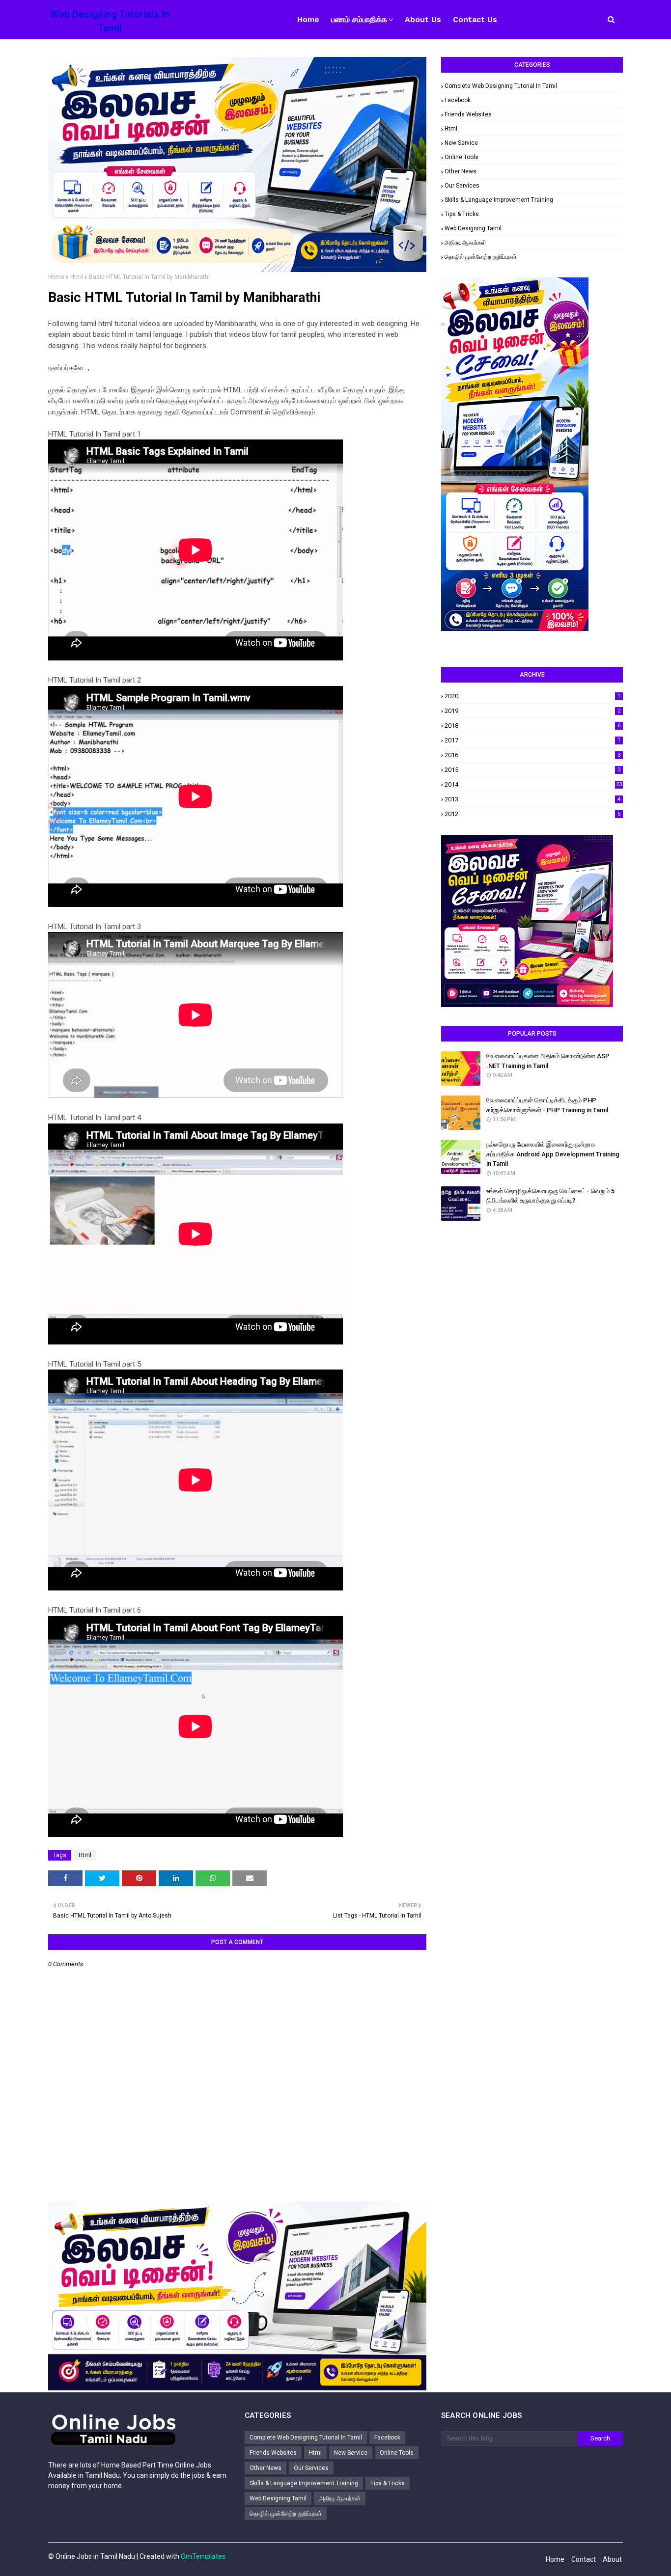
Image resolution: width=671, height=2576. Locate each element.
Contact (584, 2559)
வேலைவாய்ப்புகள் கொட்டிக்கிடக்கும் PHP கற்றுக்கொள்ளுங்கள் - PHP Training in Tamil (547, 1105)
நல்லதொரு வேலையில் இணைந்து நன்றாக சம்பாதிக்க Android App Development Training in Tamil (553, 1154)
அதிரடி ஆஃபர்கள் (465, 243)
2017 (532, 740)
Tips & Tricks (462, 214)
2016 (532, 755)
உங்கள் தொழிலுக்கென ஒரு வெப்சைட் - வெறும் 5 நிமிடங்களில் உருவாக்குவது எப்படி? (550, 1196)
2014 (533, 784)
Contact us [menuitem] (475, 19)
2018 (532, 726)
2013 (532, 799)
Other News (461, 171)
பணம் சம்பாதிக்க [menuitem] (359, 19)
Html (77, 277)
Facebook (458, 100)
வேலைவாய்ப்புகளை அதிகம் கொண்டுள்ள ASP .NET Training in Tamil (548, 1061)
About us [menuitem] (423, 19)
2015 (532, 770)
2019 (532, 711)
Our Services (462, 186)
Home (56, 277)
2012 (532, 814)
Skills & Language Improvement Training (499, 200)
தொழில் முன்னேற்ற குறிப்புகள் (481, 257)
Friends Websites (468, 114)
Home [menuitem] (308, 19)
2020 (532, 696)
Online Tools (461, 157)
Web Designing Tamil (473, 228)
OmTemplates (203, 2556)
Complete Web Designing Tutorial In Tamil (501, 86)
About (612, 2559)
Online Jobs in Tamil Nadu (95, 2556)
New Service (461, 143)
